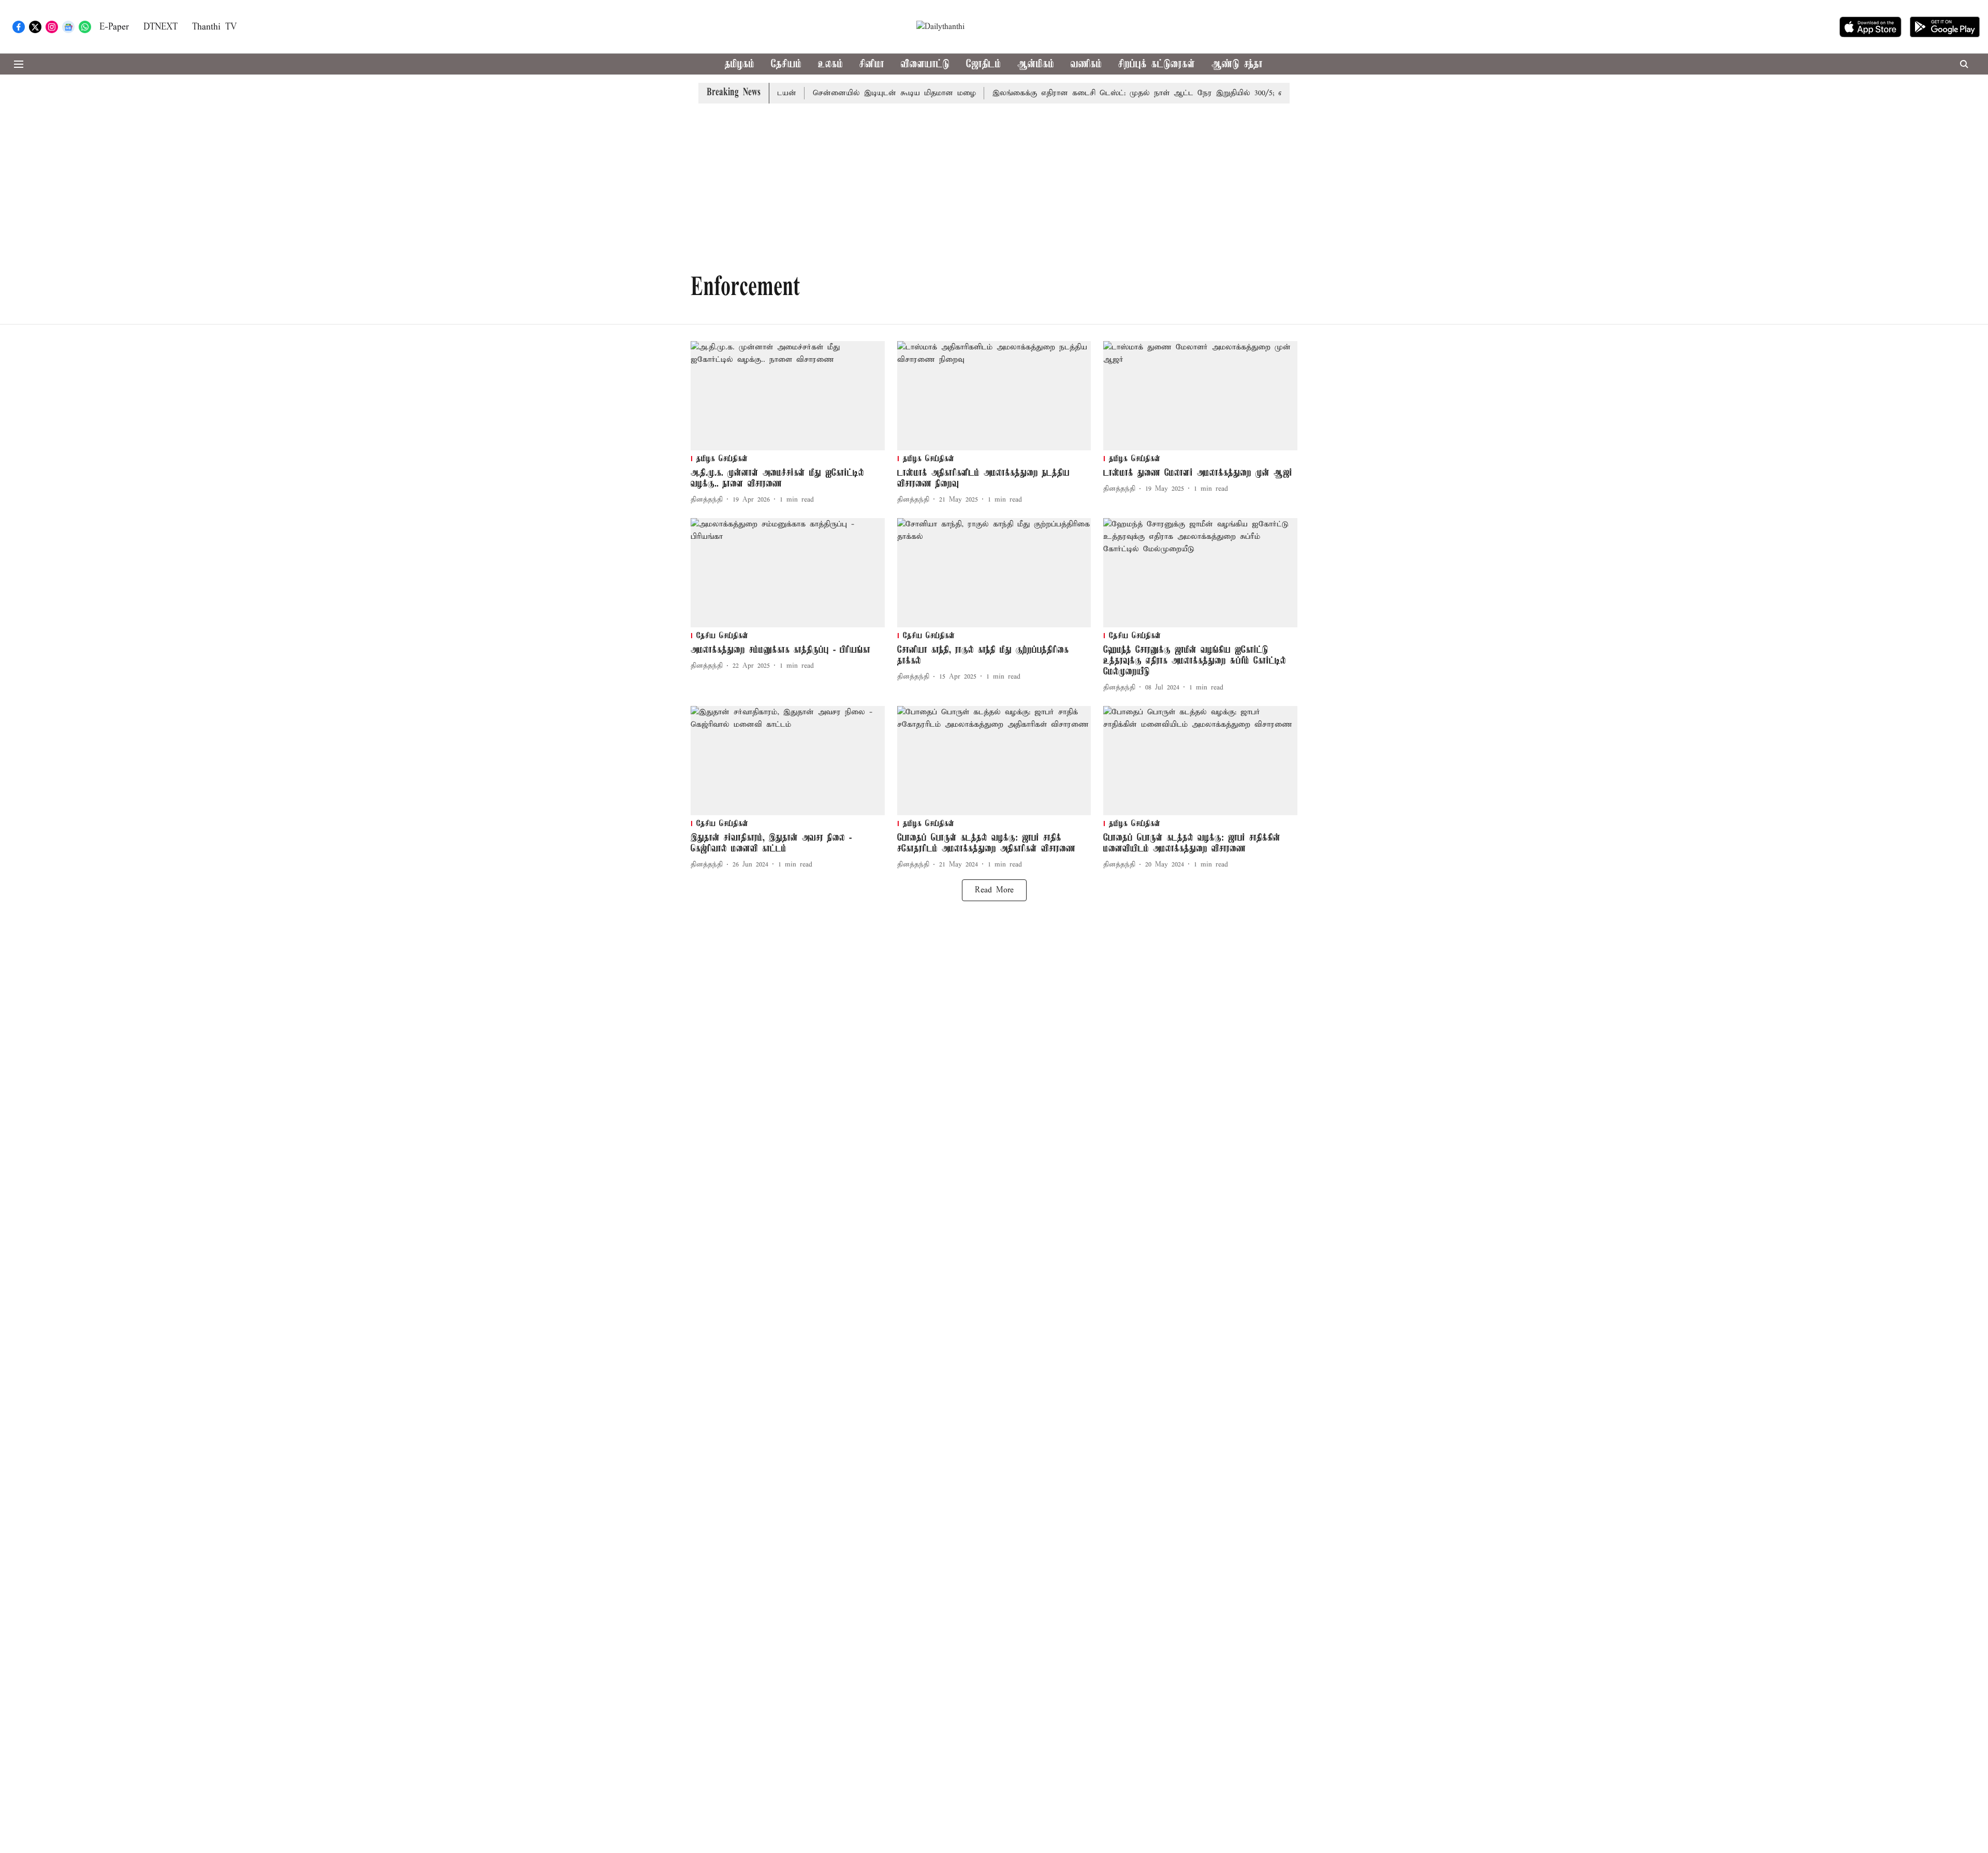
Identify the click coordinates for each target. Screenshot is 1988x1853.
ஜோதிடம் (983, 64)
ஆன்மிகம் (1036, 64)
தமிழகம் (740, 64)
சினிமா (872, 64)
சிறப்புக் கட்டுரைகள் (1157, 64)
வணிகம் (1086, 64)
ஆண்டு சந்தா (1237, 64)
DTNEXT (160, 27)
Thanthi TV (214, 27)
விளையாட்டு (925, 64)
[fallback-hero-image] (788, 396)
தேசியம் (786, 64)
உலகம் (830, 64)
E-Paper (114, 27)
